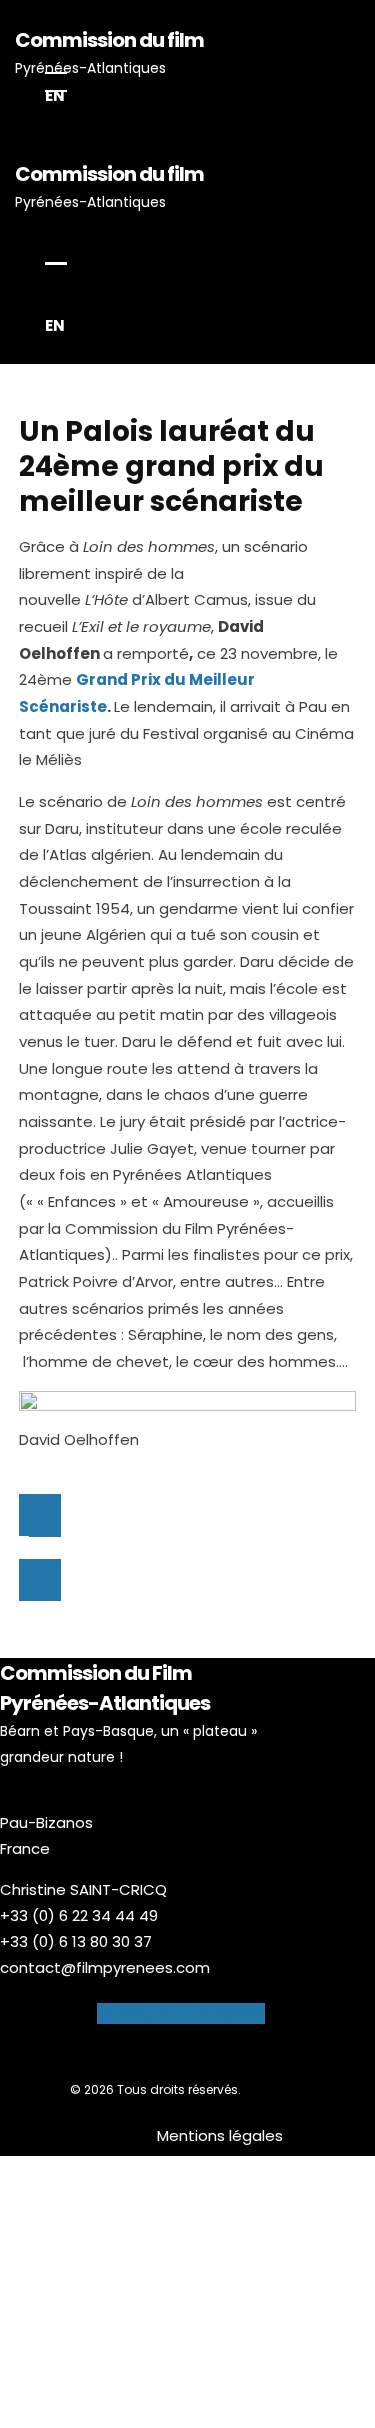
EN (55, 95)
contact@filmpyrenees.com (105, 1967)
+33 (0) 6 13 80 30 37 (76, 1941)
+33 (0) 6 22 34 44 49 (79, 1915)
